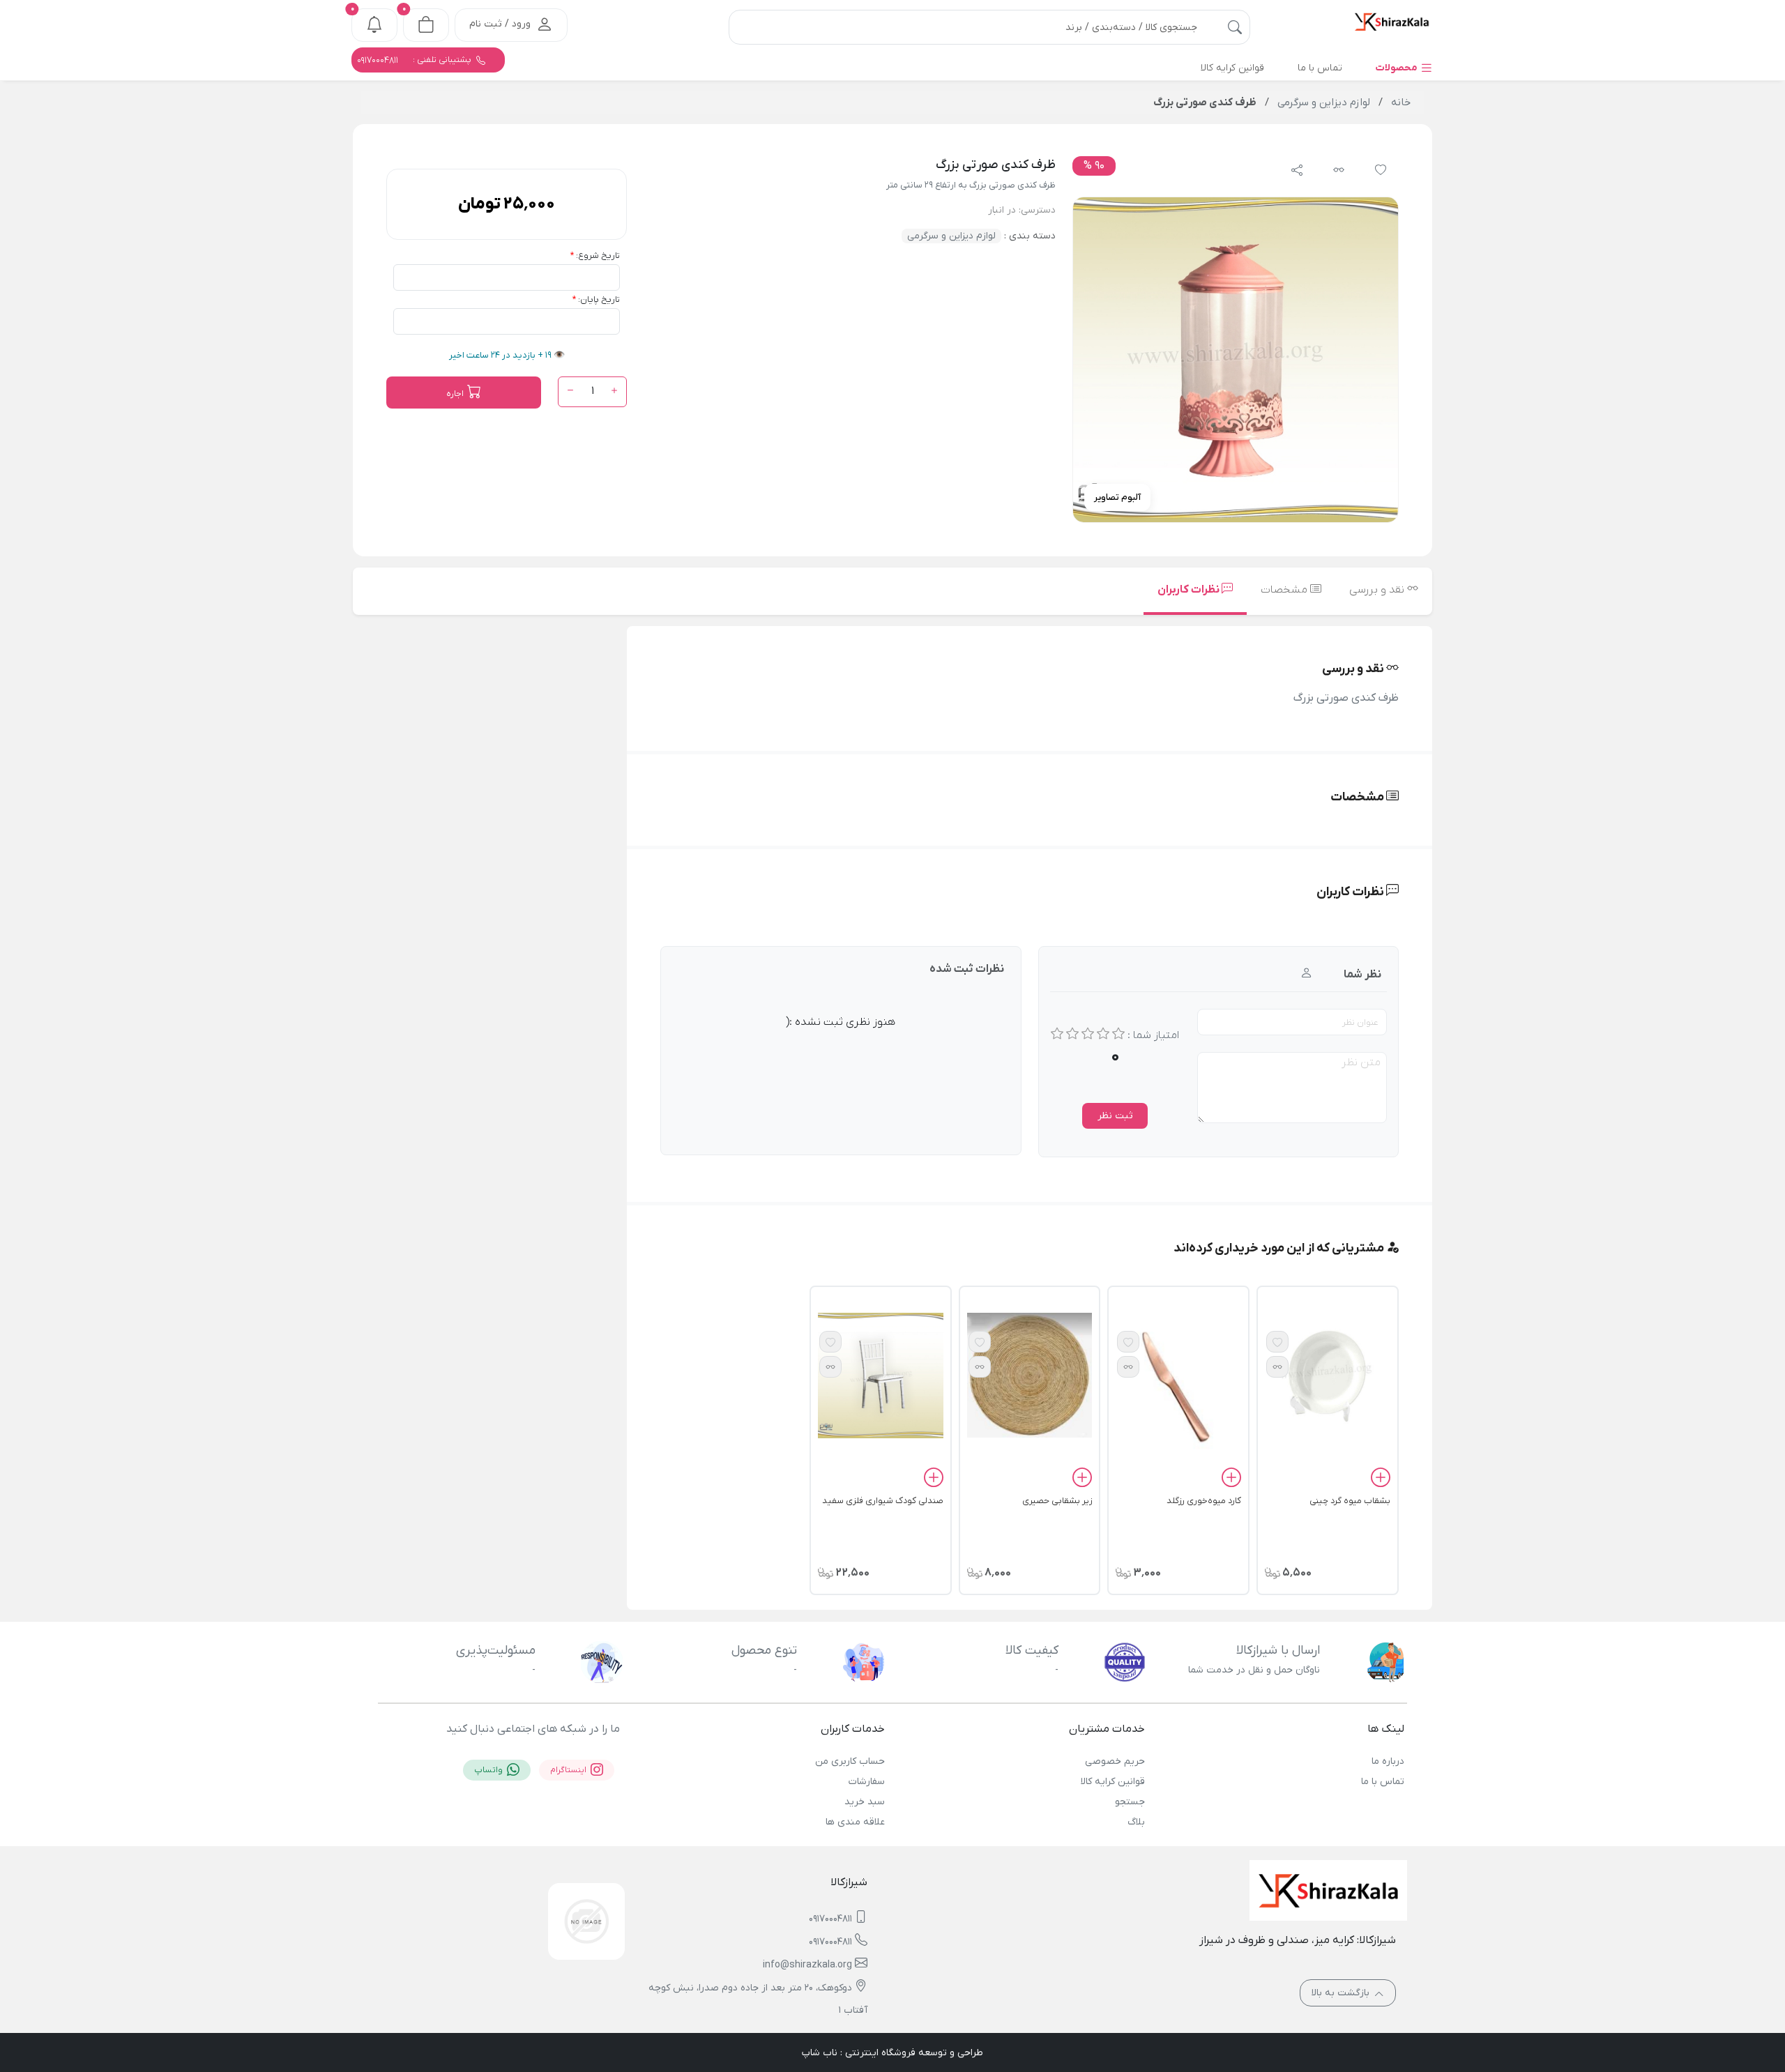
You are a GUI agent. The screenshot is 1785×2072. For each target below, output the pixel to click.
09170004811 (830, 1919)
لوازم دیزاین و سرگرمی (951, 236)
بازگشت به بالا (1342, 1993)
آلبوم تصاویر (1117, 497)
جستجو (1130, 1802)
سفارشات (867, 1782)
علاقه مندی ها (855, 1822)
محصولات (1398, 68)
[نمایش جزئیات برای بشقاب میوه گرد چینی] (1328, 1375)
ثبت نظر (1115, 1116)
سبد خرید (865, 1802)
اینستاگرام (569, 1770)
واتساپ (489, 1770)
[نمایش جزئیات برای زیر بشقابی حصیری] (1030, 1375)
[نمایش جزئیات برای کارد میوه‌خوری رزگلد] (1178, 1387)
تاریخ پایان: (599, 299)
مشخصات (1285, 590)
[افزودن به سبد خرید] (1381, 1479)
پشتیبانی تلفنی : (415, 60)
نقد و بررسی (1378, 590)
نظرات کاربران (1190, 590)
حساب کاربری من (850, 1761)
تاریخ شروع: (598, 256)
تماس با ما (1383, 1782)
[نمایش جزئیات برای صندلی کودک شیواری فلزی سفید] (881, 1375)
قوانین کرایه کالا (1112, 1782)
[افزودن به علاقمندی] (1277, 1342)
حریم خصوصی (1115, 1761)
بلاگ (1136, 1822)
